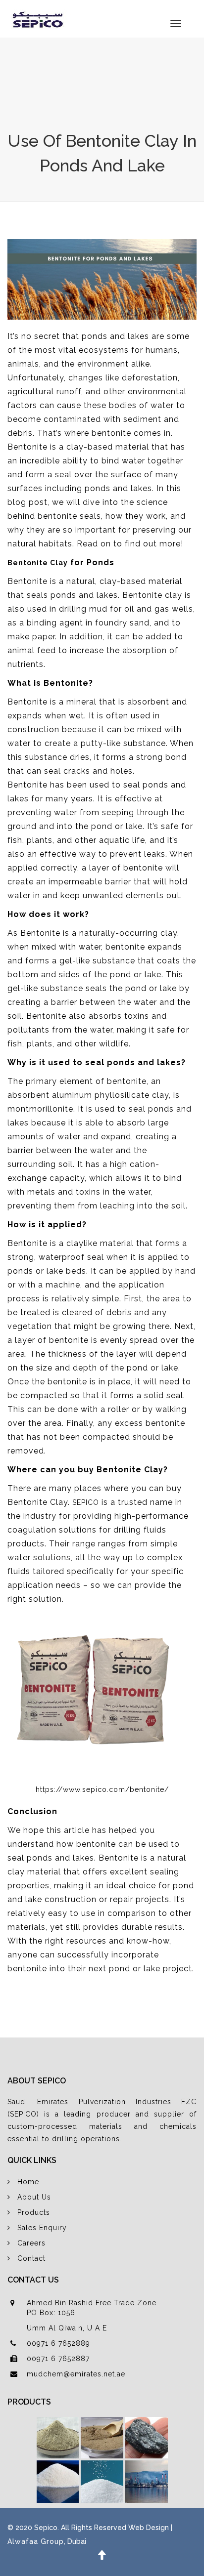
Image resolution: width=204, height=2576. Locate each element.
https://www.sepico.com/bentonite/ (102, 1789)
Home (28, 2182)
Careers (31, 2243)
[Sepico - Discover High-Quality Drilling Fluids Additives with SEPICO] (36, 19)
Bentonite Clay (38, 563)
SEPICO (86, 1502)
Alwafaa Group (36, 2541)
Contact (31, 2258)
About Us (34, 2197)
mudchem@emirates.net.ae (76, 2374)
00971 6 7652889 (58, 2343)
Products (34, 2212)
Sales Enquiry (42, 2228)
